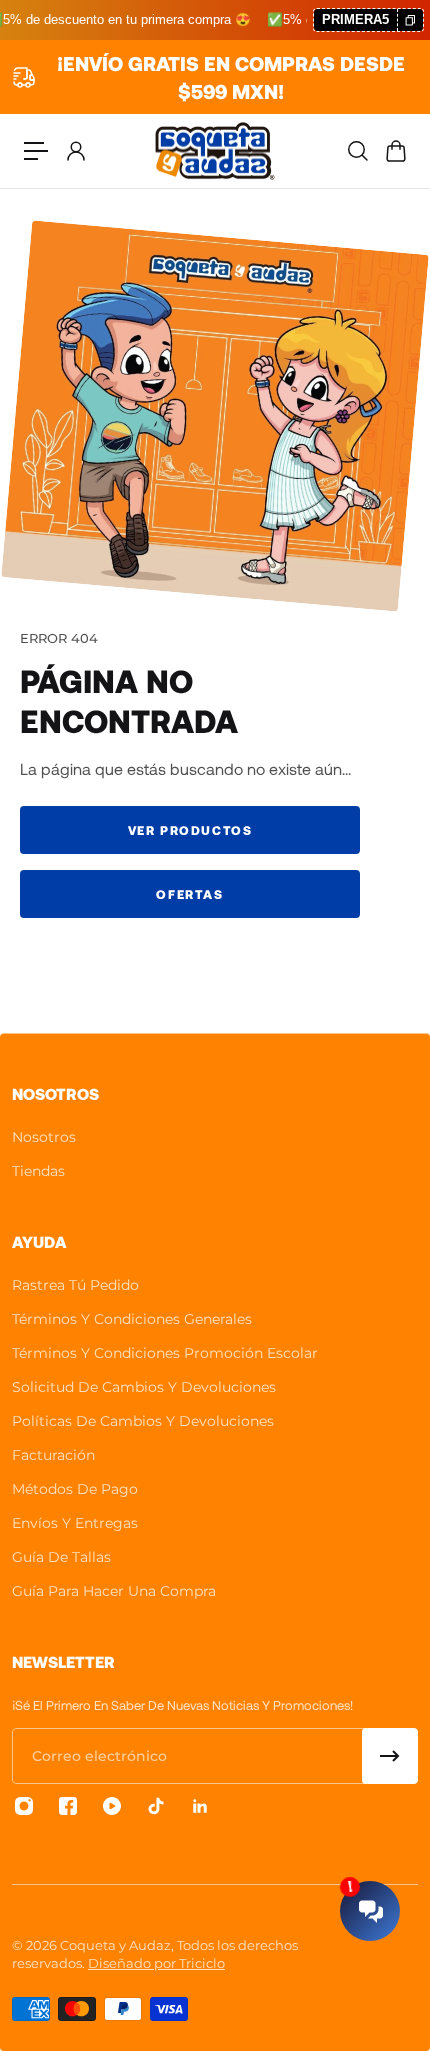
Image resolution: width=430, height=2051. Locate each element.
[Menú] (36, 151)
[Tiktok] (156, 1806)
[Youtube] (112, 1806)
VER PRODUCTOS (190, 830)
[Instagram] (24, 1806)
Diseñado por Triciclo (156, 1963)
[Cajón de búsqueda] (357, 151)
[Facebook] (68, 1806)
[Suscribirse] (390, 1756)
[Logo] (215, 151)
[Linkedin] (200, 1806)
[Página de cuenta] (75, 151)
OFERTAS (189, 894)
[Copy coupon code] (410, 20)
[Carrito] (395, 151)
